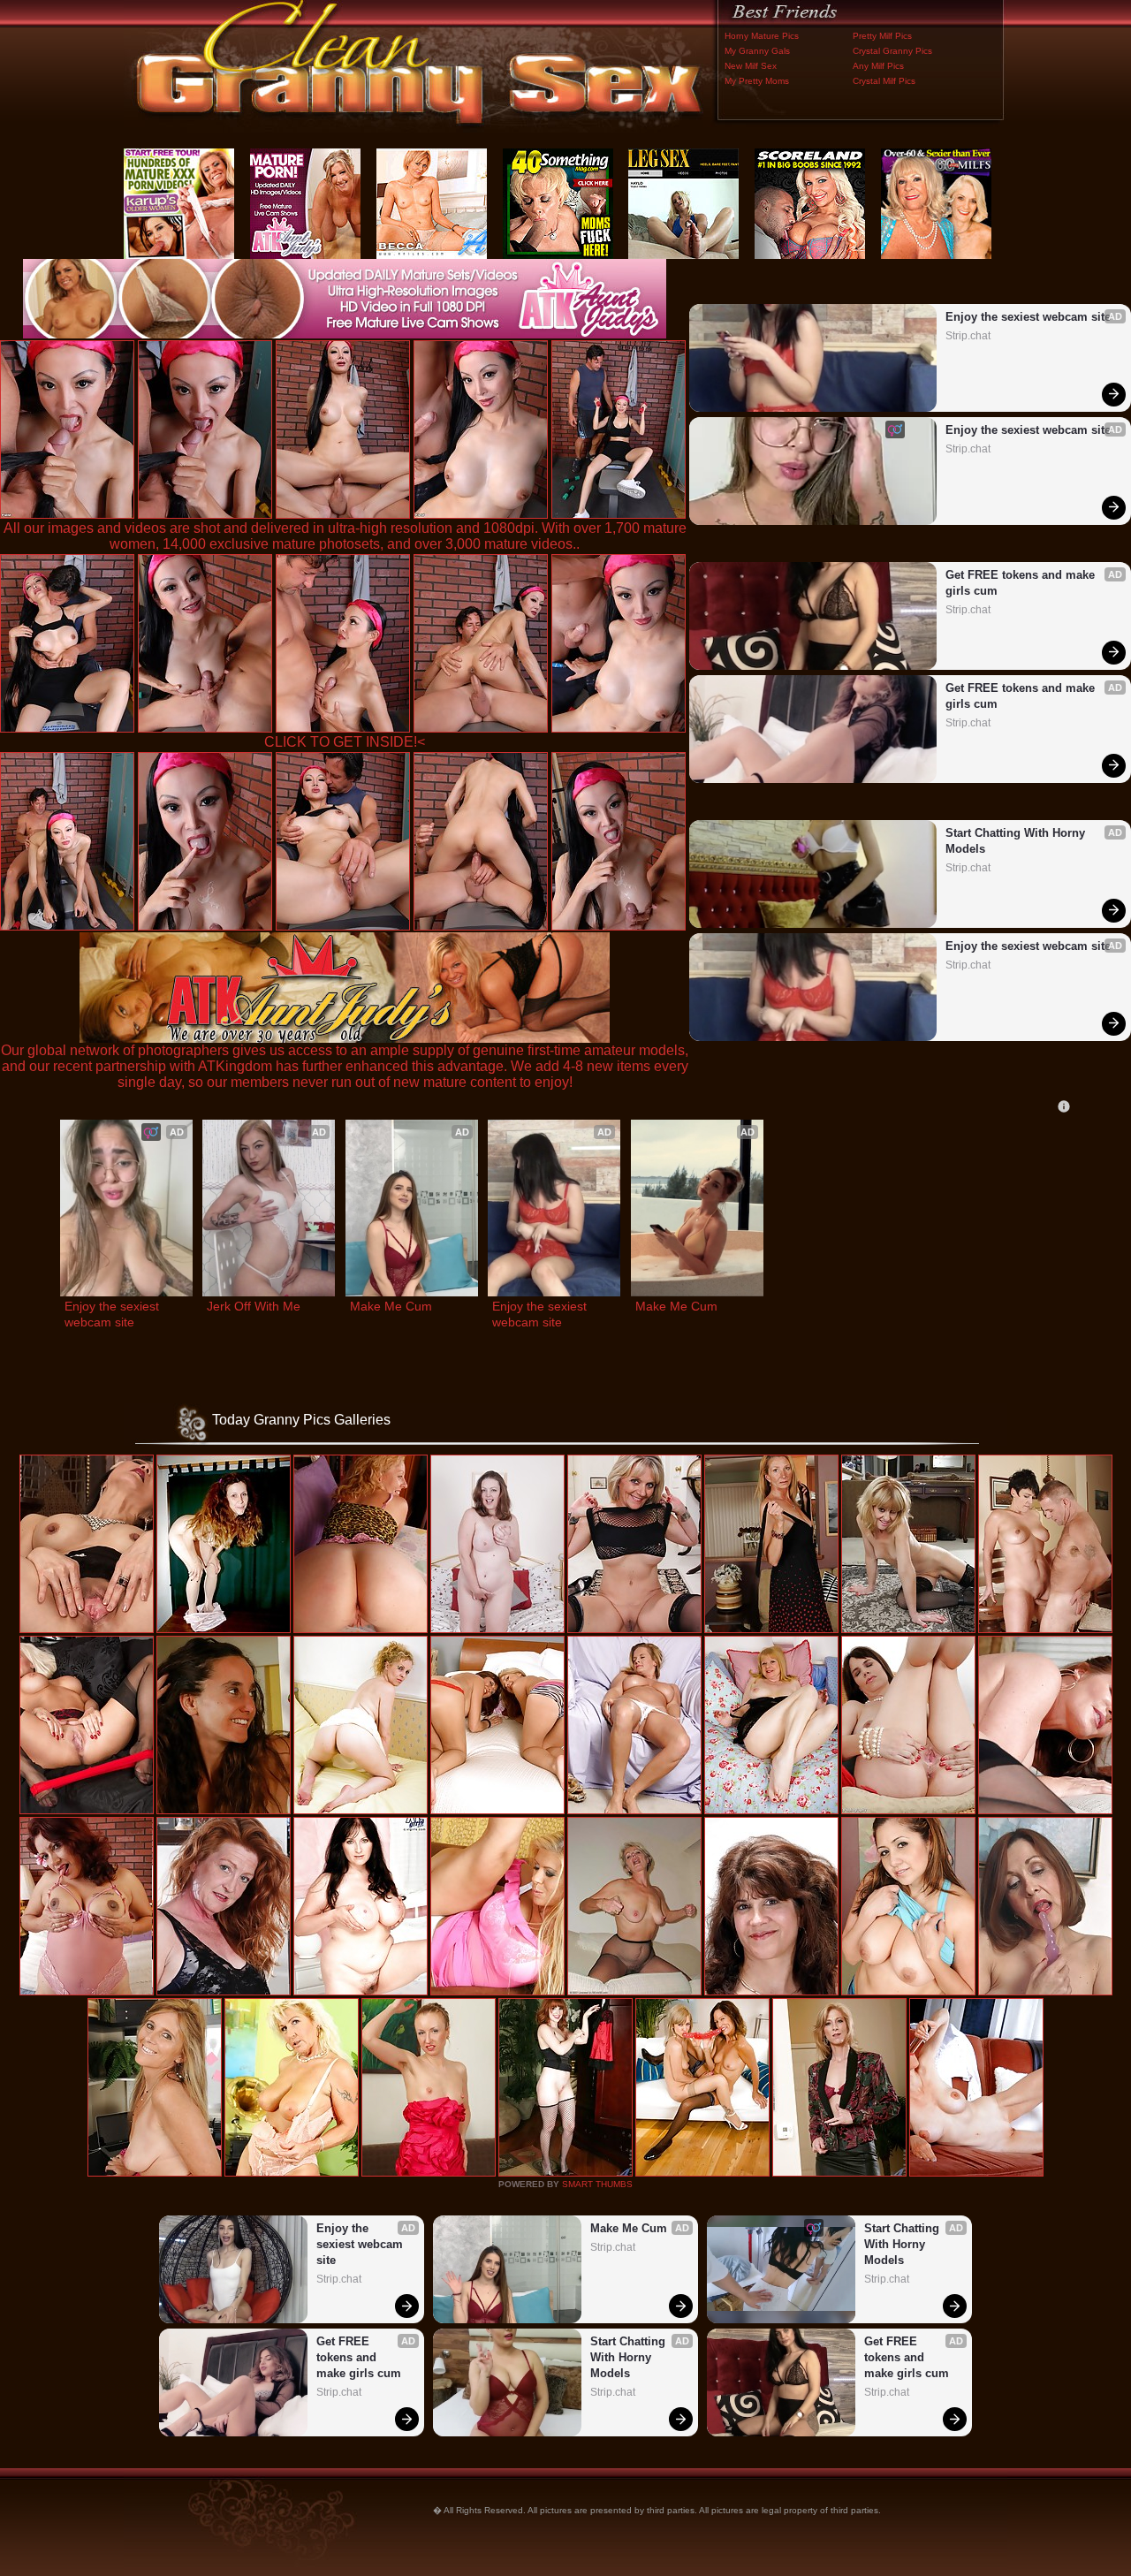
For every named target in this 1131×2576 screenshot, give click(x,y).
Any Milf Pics (878, 66)
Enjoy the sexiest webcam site (1028, 317)
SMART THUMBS (597, 2184)
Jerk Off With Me (254, 1306)
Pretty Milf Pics (882, 36)
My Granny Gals (757, 51)
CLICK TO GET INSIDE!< (345, 742)
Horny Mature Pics (762, 36)
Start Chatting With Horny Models (1017, 841)
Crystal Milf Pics (884, 81)
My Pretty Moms (757, 81)
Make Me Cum (391, 1306)
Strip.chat (968, 336)
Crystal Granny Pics (892, 51)
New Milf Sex (751, 66)
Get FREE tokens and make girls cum (1022, 583)
